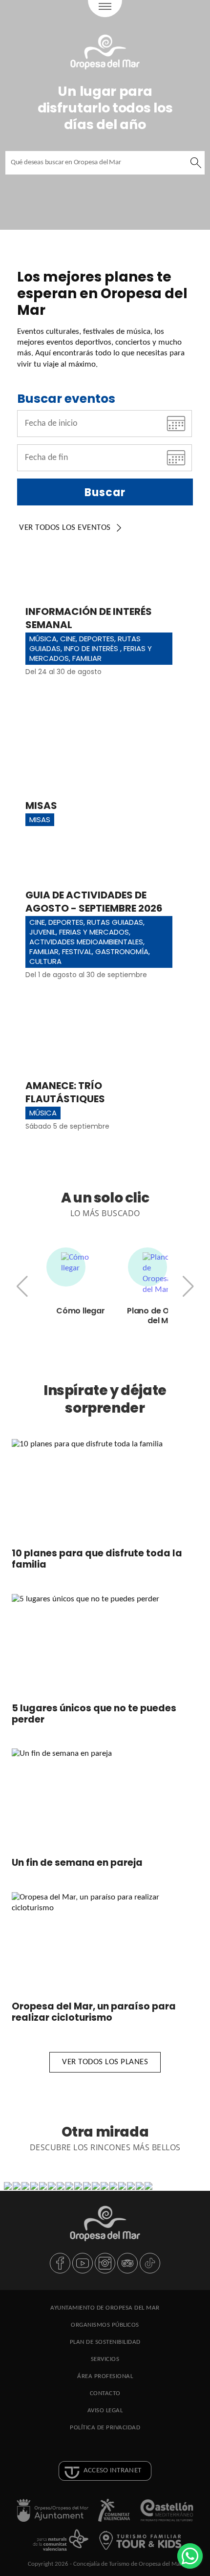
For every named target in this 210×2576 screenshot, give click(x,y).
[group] (81, 1282)
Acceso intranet (113, 2471)
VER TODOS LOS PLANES (105, 2062)
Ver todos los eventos (65, 528)
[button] (188, 1287)
